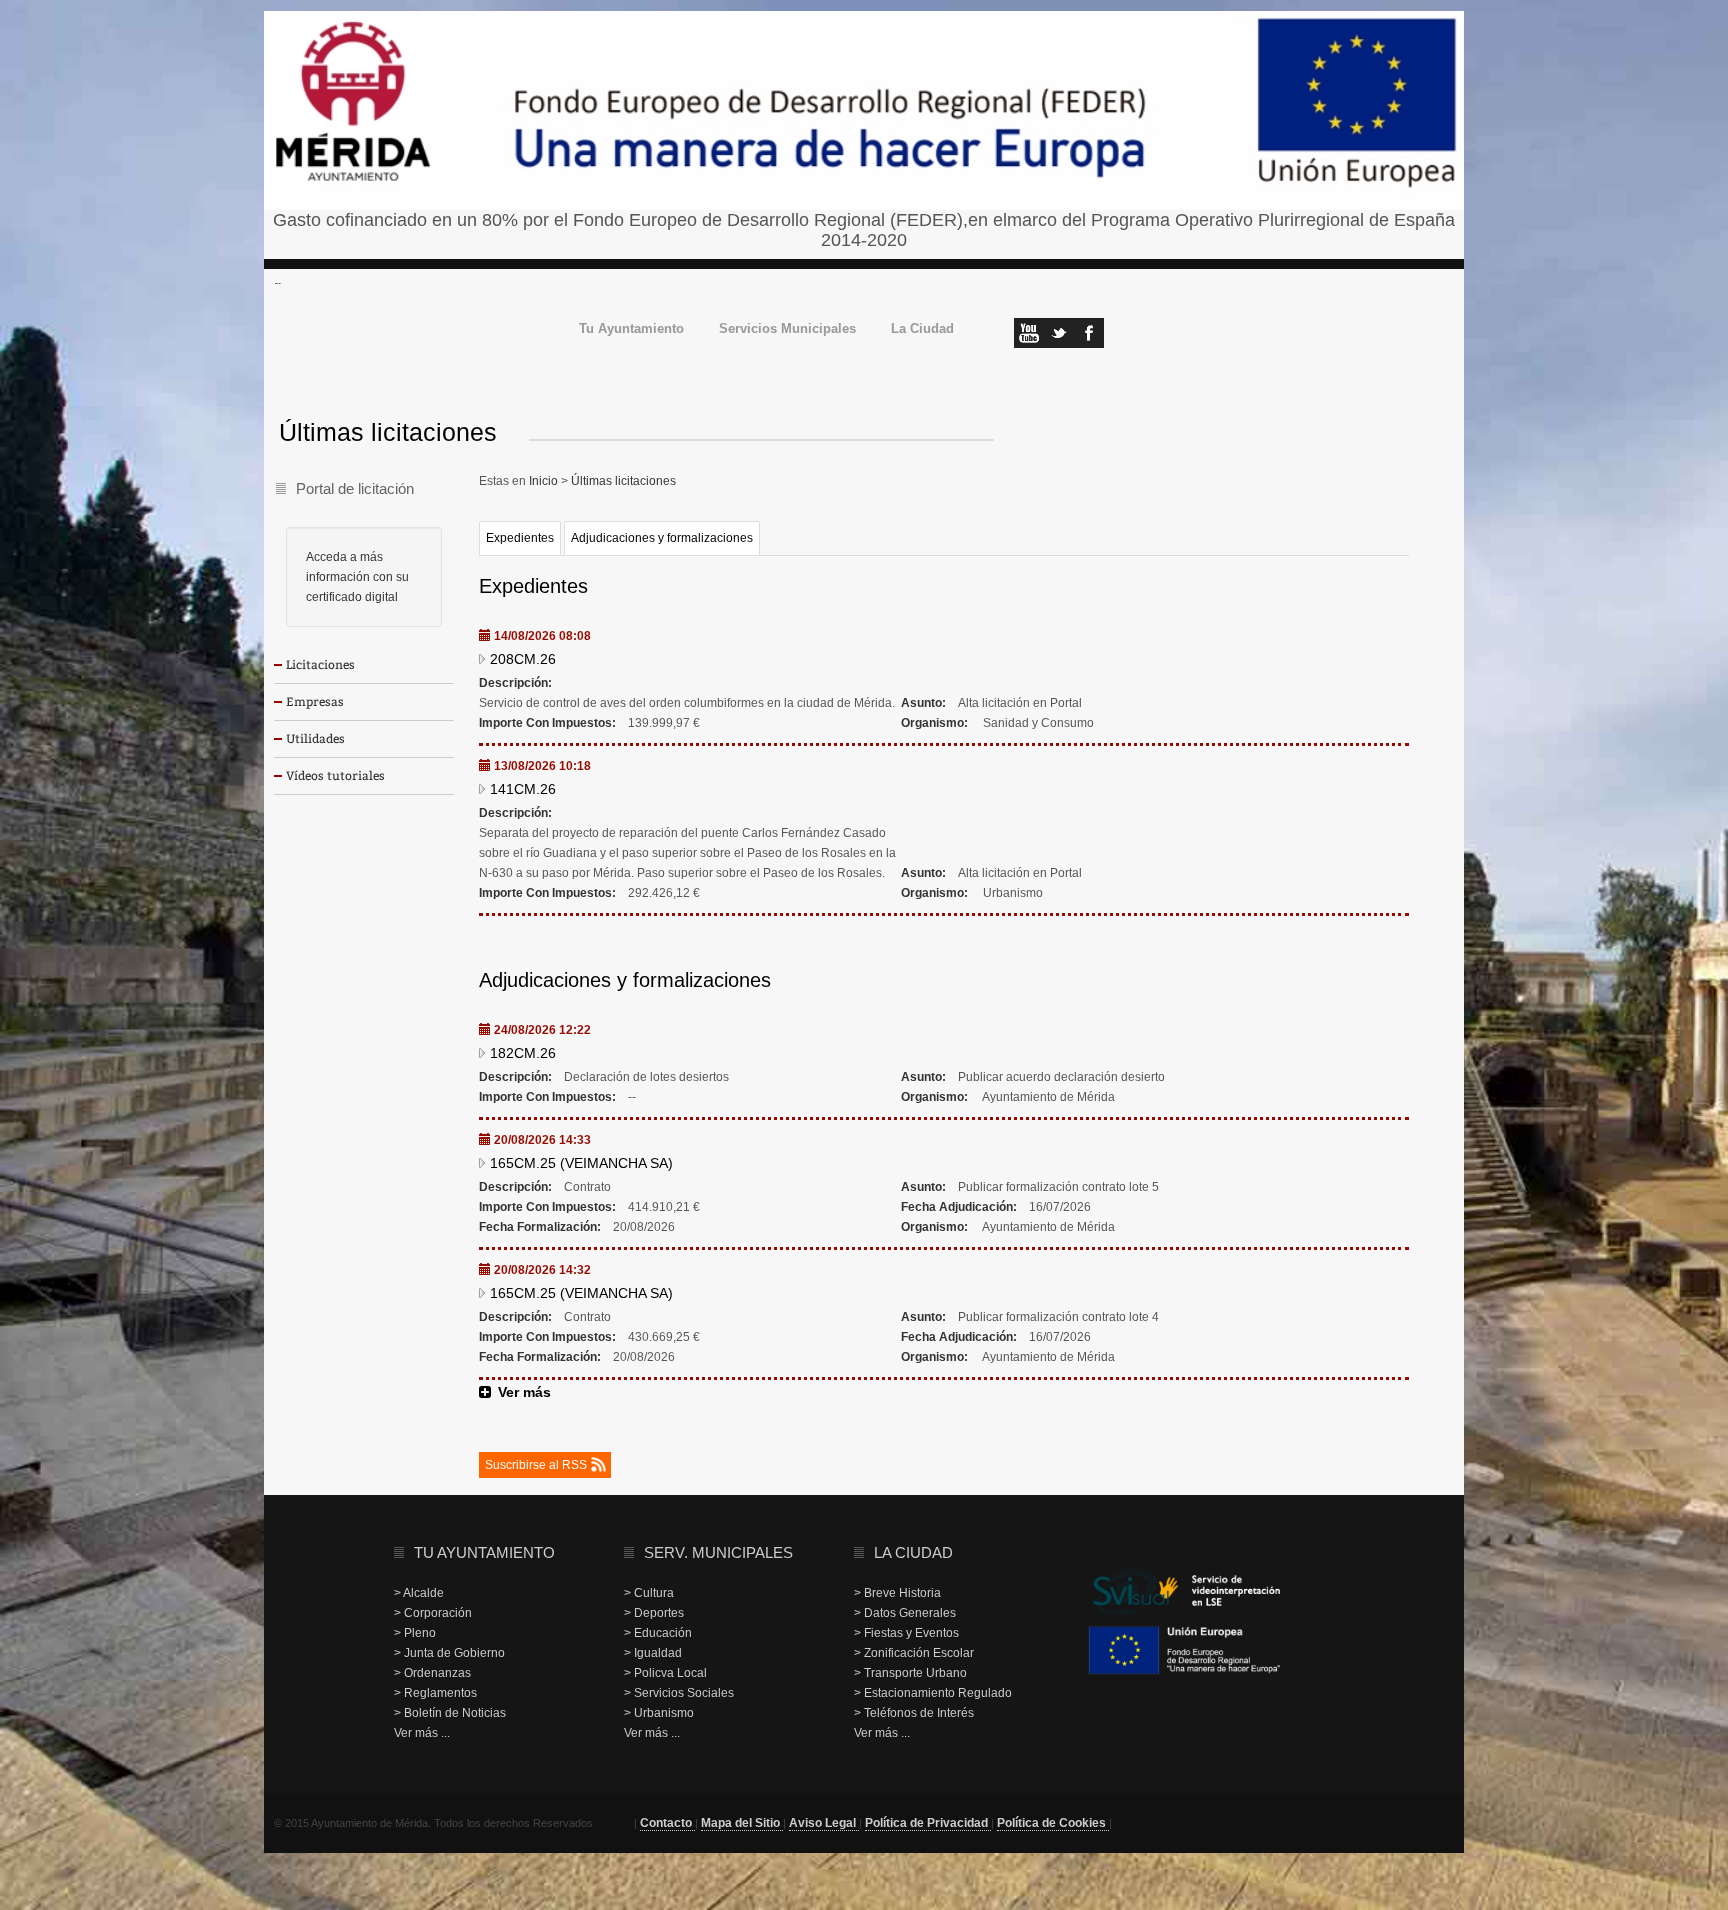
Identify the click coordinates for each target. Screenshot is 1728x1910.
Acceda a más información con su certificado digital (357, 577)
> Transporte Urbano (910, 1673)
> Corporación (433, 1613)
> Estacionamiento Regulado (933, 1693)
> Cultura (649, 1593)
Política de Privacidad (928, 1823)
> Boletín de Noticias (450, 1713)
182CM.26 (523, 1053)
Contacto (667, 1823)
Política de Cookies (1053, 1823)
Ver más (524, 1392)
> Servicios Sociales (679, 1693)
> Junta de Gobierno (449, 1653)
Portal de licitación (355, 488)
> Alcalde (419, 1593)
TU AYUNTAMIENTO (484, 1552)
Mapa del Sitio (742, 1823)
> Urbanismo (659, 1713)
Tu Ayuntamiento (631, 329)
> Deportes (654, 1613)
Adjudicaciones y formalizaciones (662, 538)
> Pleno (415, 1633)
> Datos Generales (905, 1613)
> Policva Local (665, 1673)
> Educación (658, 1633)
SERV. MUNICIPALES (718, 1552)
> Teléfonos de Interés (914, 1713)
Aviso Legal (824, 1823)
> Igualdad (653, 1653)
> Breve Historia (897, 1593)
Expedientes (520, 538)
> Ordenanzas (432, 1673)
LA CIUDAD (913, 1552)
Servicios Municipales (787, 329)
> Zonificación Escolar (914, 1653)
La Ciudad (922, 329)
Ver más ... (422, 1733)
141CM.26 (523, 789)
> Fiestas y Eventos (906, 1633)
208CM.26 (523, 659)
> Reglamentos (435, 1693)
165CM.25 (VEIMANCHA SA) (581, 1163)
